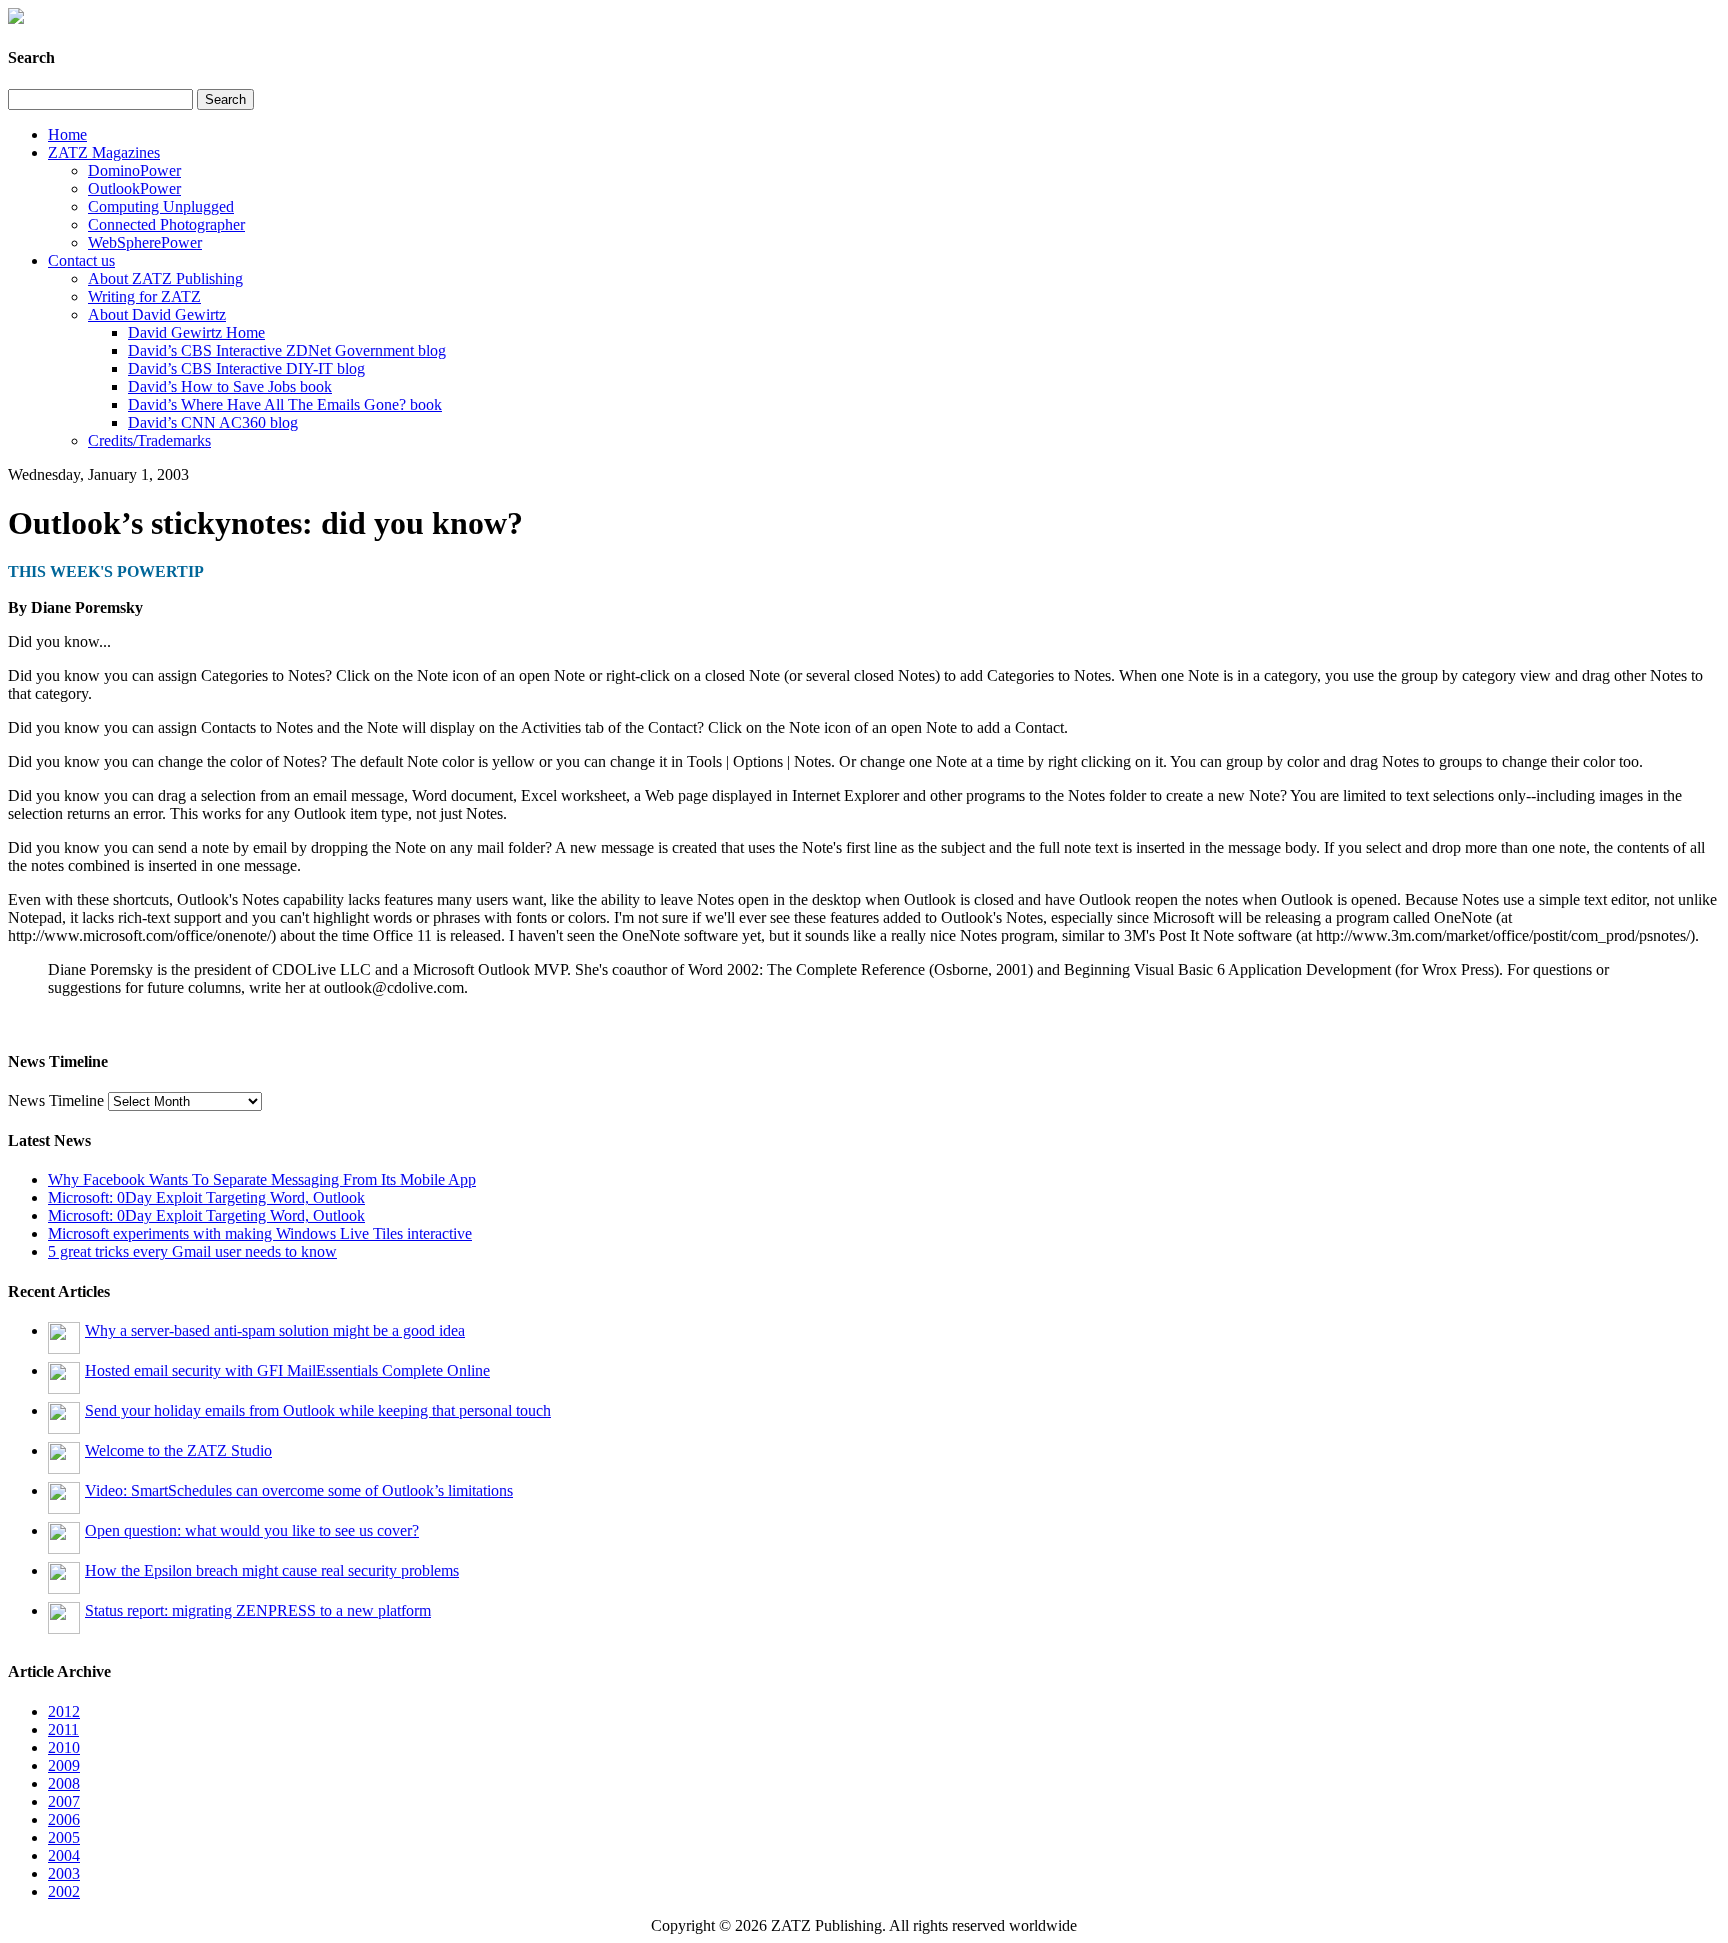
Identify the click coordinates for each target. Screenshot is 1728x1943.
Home (67, 134)
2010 (64, 1747)
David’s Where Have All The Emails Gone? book (285, 404)
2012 (64, 1711)
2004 (64, 1855)
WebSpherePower (145, 242)
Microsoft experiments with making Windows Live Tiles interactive (260, 1233)
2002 (64, 1891)
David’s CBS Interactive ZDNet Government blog (287, 350)
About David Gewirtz (157, 314)
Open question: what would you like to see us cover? (252, 1530)
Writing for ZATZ (144, 296)
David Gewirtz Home (196, 332)
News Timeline (56, 1100)
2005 (64, 1837)
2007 (64, 1801)
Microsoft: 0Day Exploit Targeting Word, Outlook (206, 1197)
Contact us (81, 260)
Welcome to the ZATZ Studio (178, 1450)
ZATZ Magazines (104, 152)
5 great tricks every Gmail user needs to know (192, 1251)
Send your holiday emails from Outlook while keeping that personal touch (318, 1410)
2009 (64, 1765)
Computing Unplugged (161, 206)
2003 (64, 1873)
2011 (63, 1729)
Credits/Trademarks (149, 440)
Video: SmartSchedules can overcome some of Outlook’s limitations (299, 1490)
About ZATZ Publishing (165, 278)
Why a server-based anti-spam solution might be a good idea (275, 1330)
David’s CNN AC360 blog (213, 422)
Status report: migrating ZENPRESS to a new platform (258, 1610)
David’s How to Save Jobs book (230, 386)
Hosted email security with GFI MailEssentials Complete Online (287, 1370)
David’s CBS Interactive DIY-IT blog (246, 368)
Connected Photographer (166, 224)
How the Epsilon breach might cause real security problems (272, 1570)
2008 (64, 1783)
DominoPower (134, 170)
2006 (64, 1819)
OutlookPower (134, 188)
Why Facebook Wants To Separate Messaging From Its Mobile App (262, 1179)
